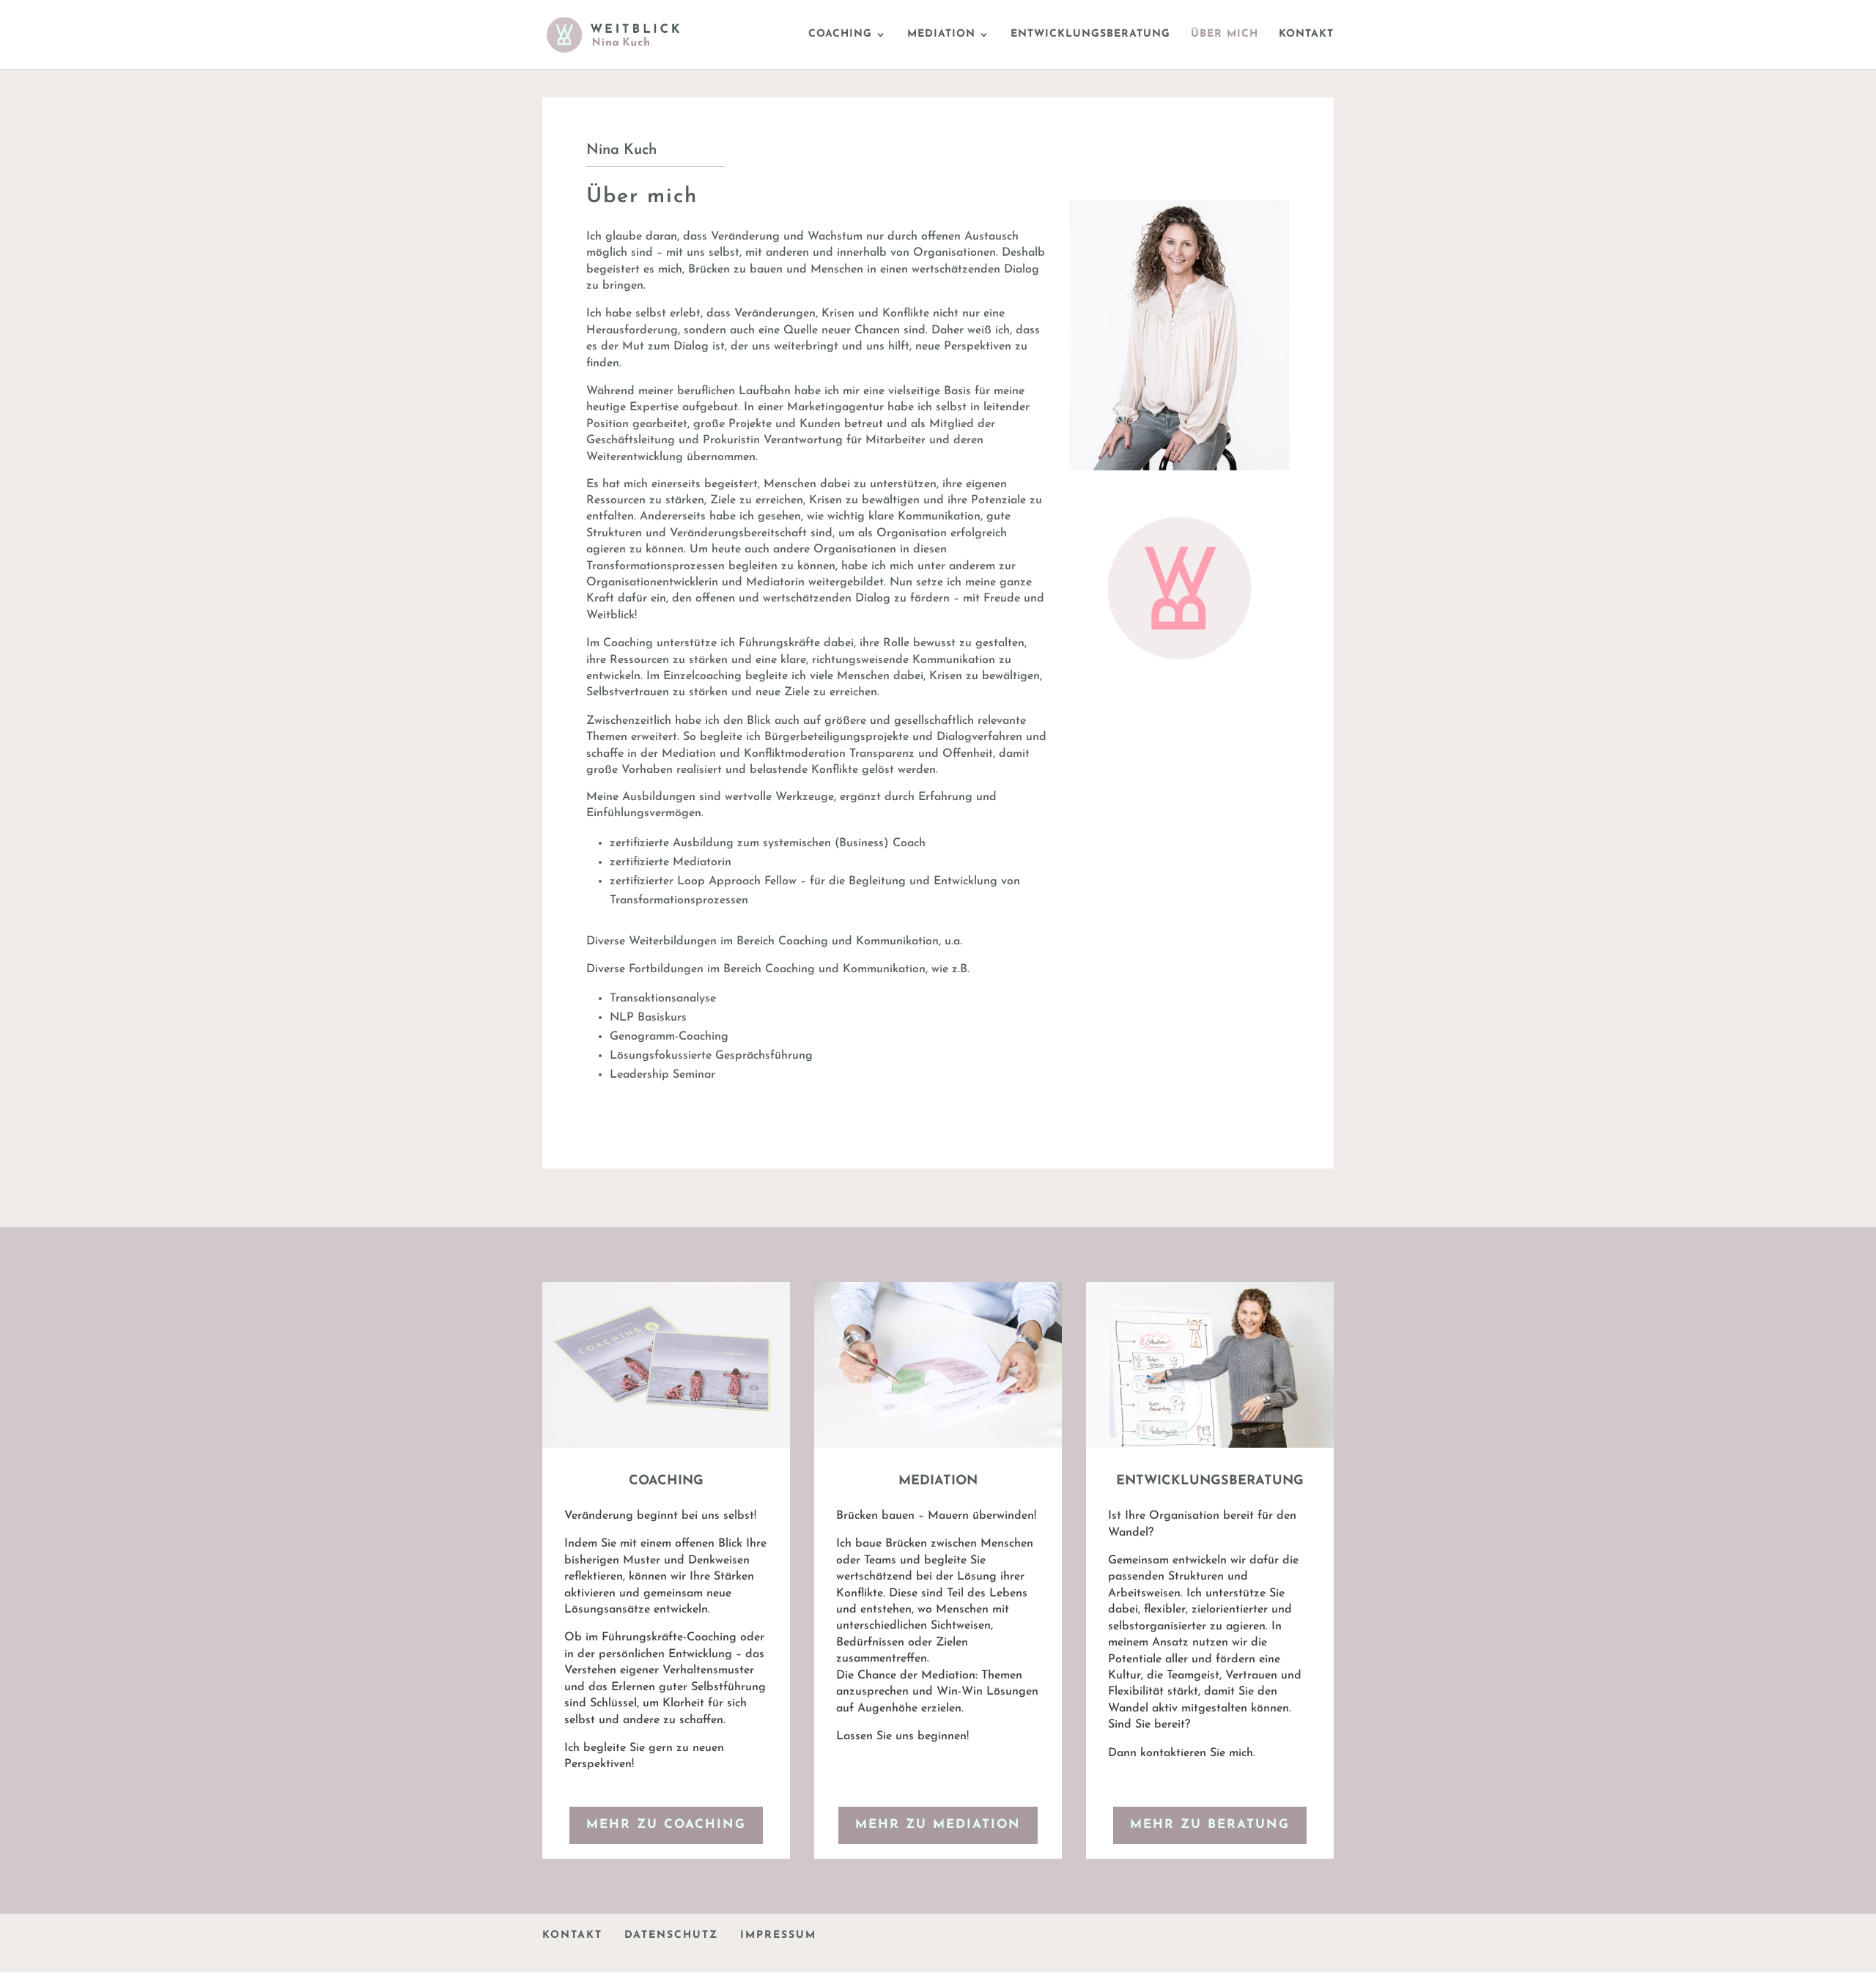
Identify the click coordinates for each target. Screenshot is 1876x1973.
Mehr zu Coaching (666, 1825)
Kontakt (1306, 34)
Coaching (840, 34)
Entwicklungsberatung (1090, 34)
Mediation (941, 34)
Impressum (778, 1935)
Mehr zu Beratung (1210, 1825)
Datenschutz (671, 1935)
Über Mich (1225, 34)
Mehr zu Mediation (938, 1825)
